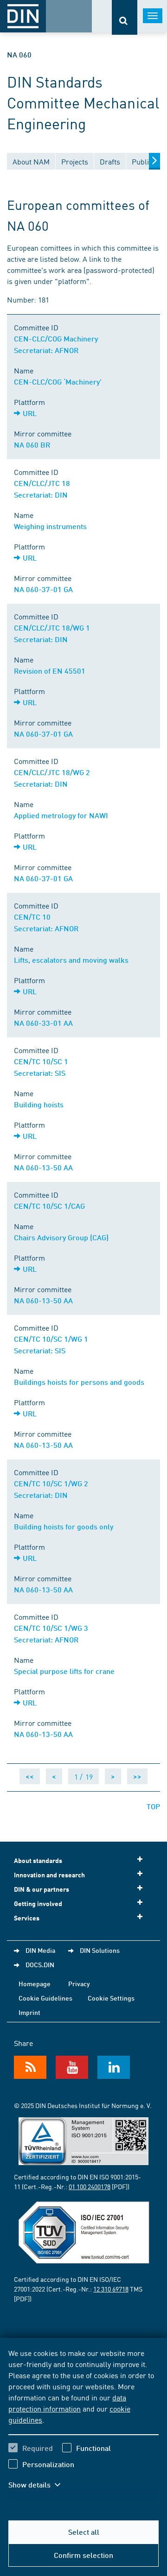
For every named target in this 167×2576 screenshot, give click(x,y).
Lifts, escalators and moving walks (71, 960)
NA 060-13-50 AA (43, 1167)
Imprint (29, 2012)
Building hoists (39, 1104)
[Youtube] (72, 2067)
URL (30, 413)
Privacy (79, 1983)
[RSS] (30, 2067)
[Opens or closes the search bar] (125, 17)
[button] (41, 2485)
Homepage (35, 1983)
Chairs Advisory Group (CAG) (61, 1237)
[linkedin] (114, 2067)
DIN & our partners (42, 1889)
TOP (153, 1806)
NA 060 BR (32, 445)
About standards (38, 1860)
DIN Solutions (100, 1950)
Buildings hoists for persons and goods (79, 1382)
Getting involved (38, 1904)
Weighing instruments (50, 526)
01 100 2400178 (90, 2186)
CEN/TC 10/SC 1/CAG (49, 1206)
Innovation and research (49, 1875)
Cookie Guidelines (45, 1998)
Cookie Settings (111, 1998)
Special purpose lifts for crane (64, 1671)
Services (27, 1918)
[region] (83, 2424)
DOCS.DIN (40, 1964)
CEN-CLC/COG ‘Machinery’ (58, 382)
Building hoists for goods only (64, 1526)
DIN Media (40, 1950)
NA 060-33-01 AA (43, 1023)
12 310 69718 (111, 2289)
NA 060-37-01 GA (43, 589)
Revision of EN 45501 (50, 671)
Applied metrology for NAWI (61, 815)
